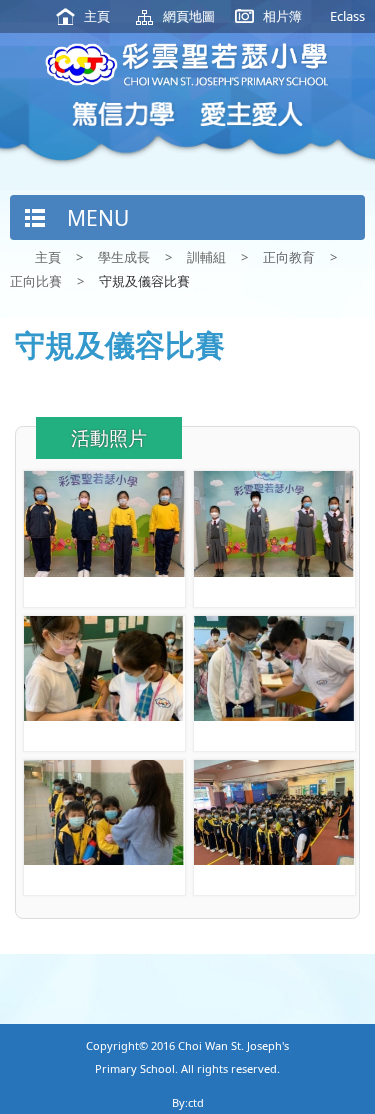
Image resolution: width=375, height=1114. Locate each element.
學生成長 (124, 257)
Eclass (347, 16)
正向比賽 (36, 281)
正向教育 (289, 257)
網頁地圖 (189, 16)
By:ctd (188, 1102)
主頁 (97, 16)
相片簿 (282, 16)
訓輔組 (206, 257)
